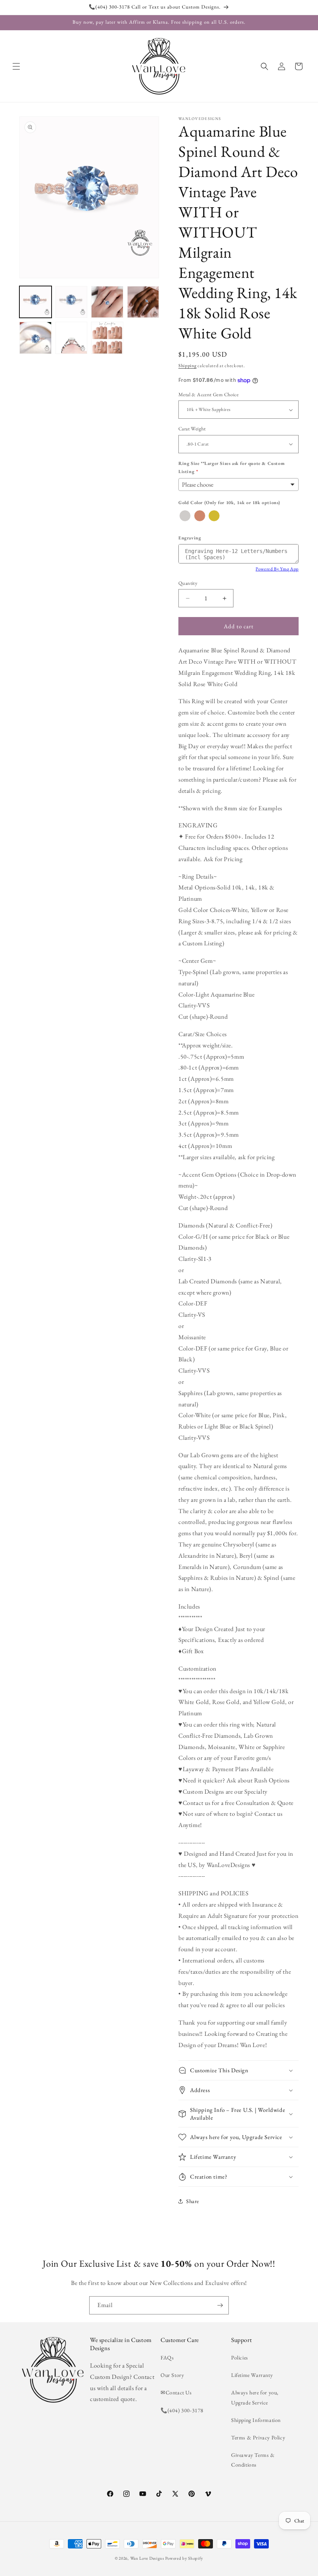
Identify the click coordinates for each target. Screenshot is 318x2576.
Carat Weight (192, 429)
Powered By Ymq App (277, 569)
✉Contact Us (176, 2392)
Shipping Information (256, 2420)
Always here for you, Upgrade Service (255, 2397)
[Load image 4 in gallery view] (143, 302)
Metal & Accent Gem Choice (208, 394)
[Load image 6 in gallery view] (72, 338)
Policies (240, 2358)
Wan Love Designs (147, 2558)
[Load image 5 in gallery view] (35, 338)
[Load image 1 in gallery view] (35, 302)
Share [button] (193, 2201)
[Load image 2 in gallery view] (72, 302)
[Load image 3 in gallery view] (107, 302)
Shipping (188, 366)
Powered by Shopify (184, 2558)
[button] (16, 66)
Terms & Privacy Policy (258, 2437)
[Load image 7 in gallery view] (107, 338)
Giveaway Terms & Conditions (253, 2460)
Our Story (172, 2375)
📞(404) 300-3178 (182, 2410)
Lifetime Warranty (252, 2375)
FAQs (167, 2358)
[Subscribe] (220, 2305)
